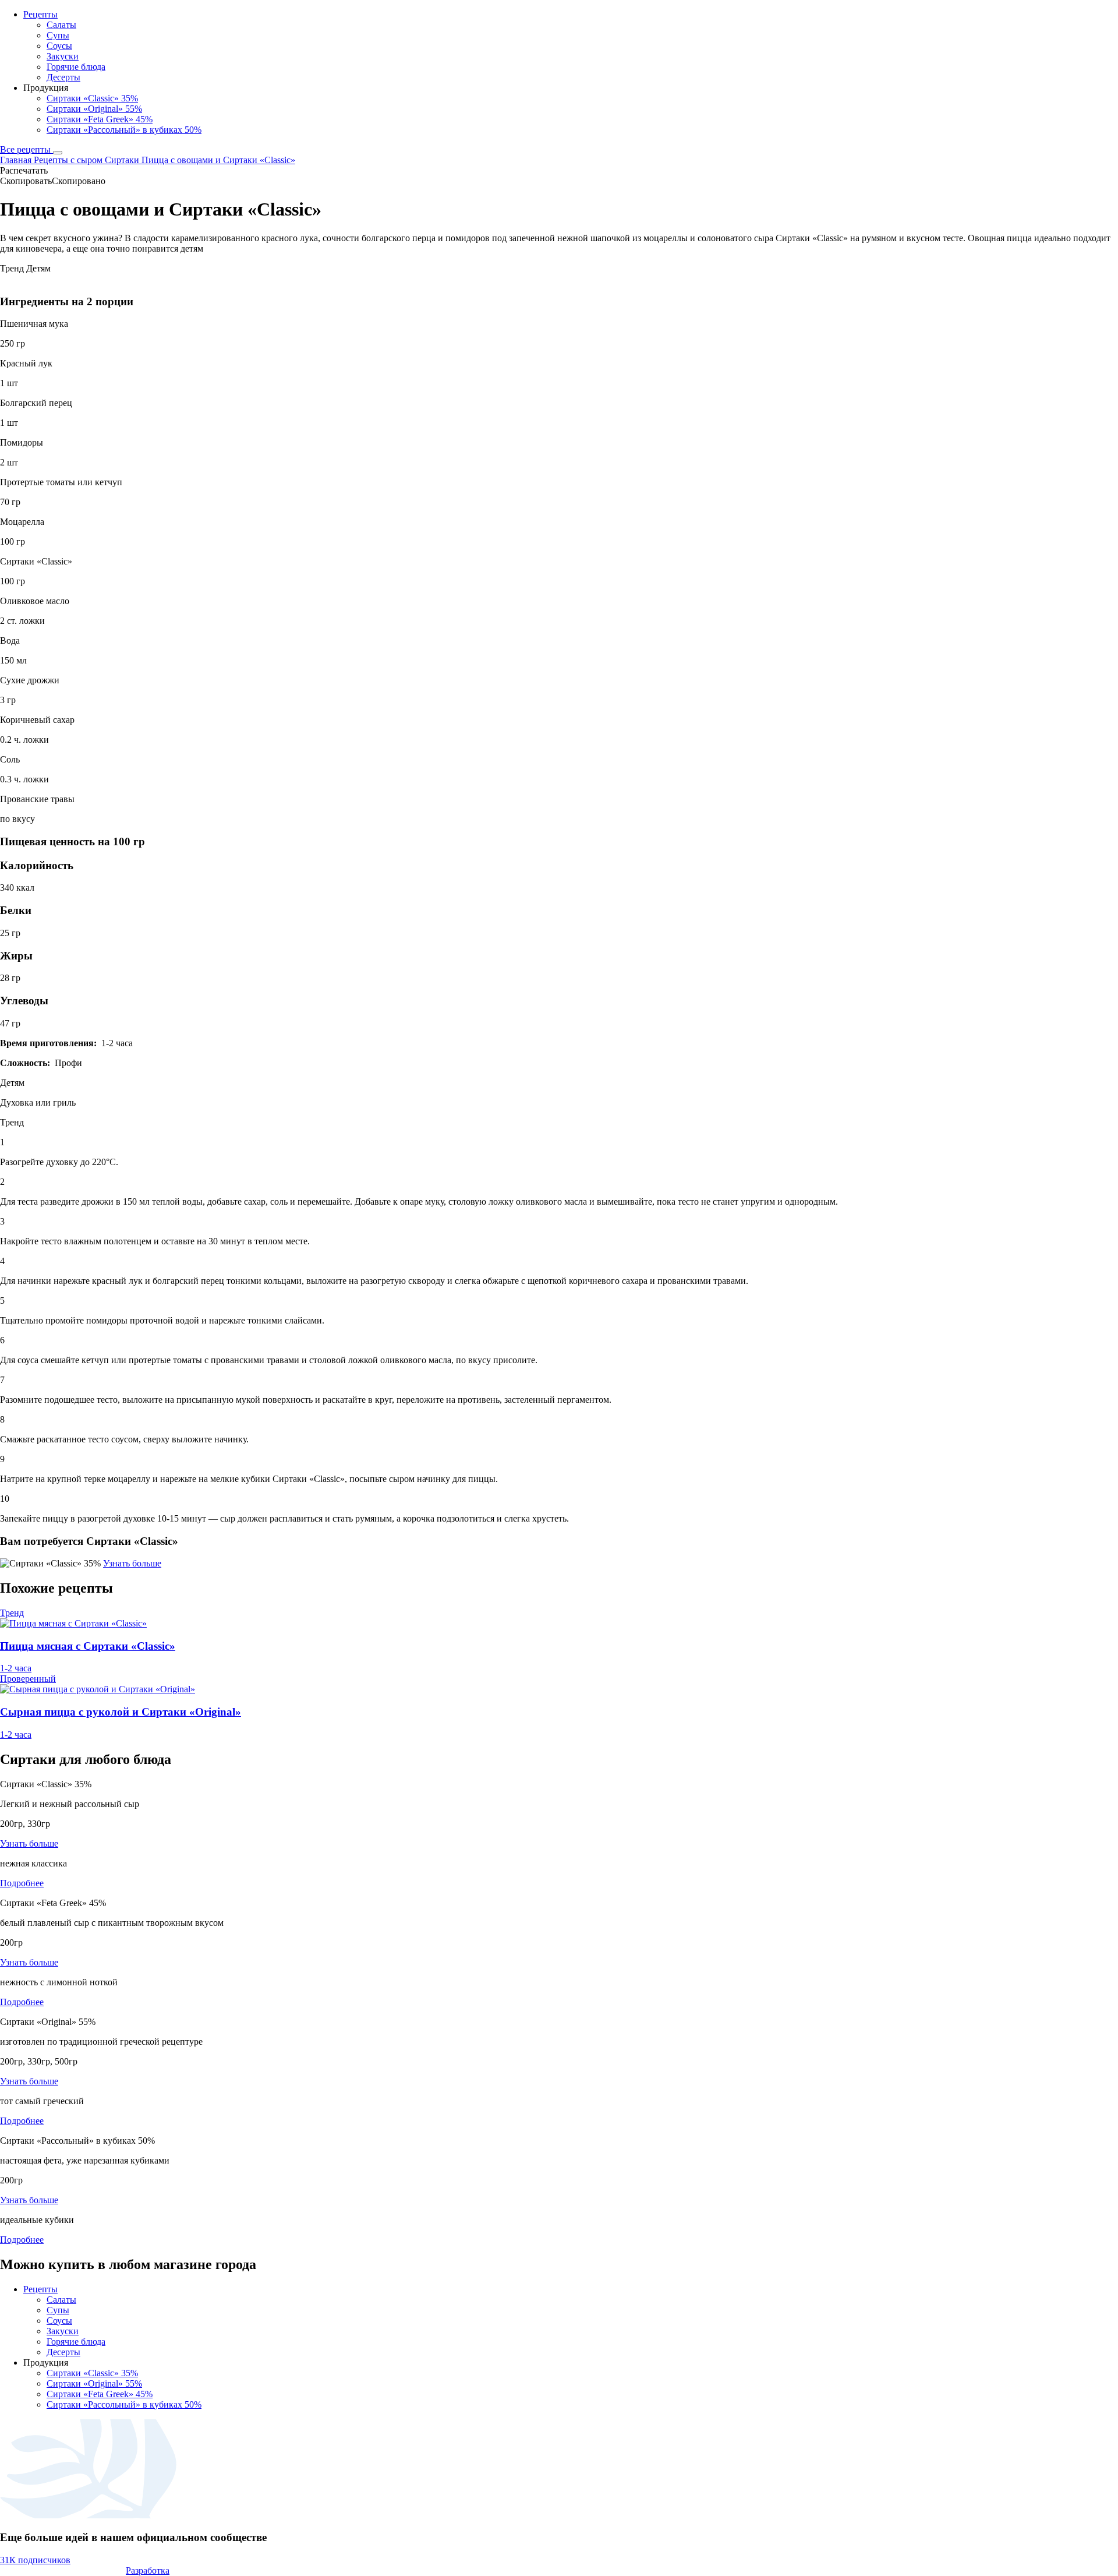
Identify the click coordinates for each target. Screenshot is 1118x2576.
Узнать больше (132, 1563)
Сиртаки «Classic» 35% (92, 98)
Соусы (59, 46)
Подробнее (22, 1883)
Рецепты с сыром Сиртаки (88, 160)
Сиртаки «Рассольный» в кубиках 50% (124, 130)
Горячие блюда (76, 67)
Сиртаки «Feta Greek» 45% (100, 119)
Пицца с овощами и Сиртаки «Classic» (218, 160)
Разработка (148, 2570)
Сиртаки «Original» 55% (94, 109)
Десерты (63, 77)
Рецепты (40, 14)
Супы (58, 35)
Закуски (63, 56)
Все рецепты (26, 149)
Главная (17, 160)
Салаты (61, 25)
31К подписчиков (35, 2560)
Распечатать (24, 170)
